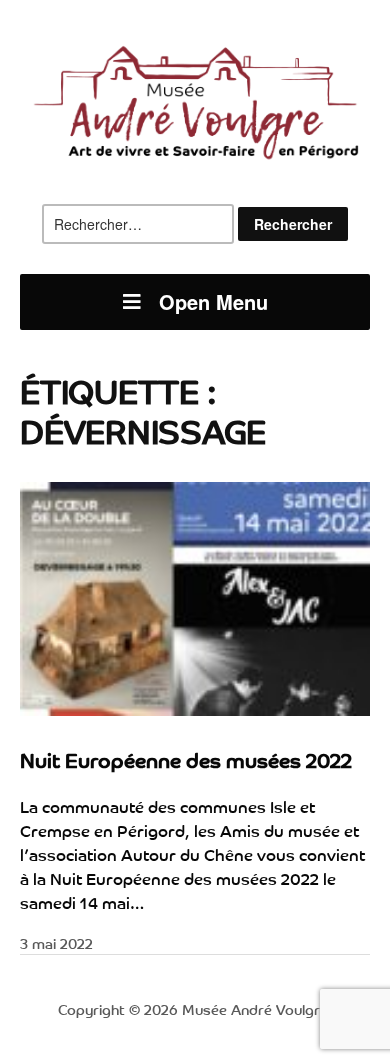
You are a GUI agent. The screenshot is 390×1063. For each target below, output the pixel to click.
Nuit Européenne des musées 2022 (186, 759)
